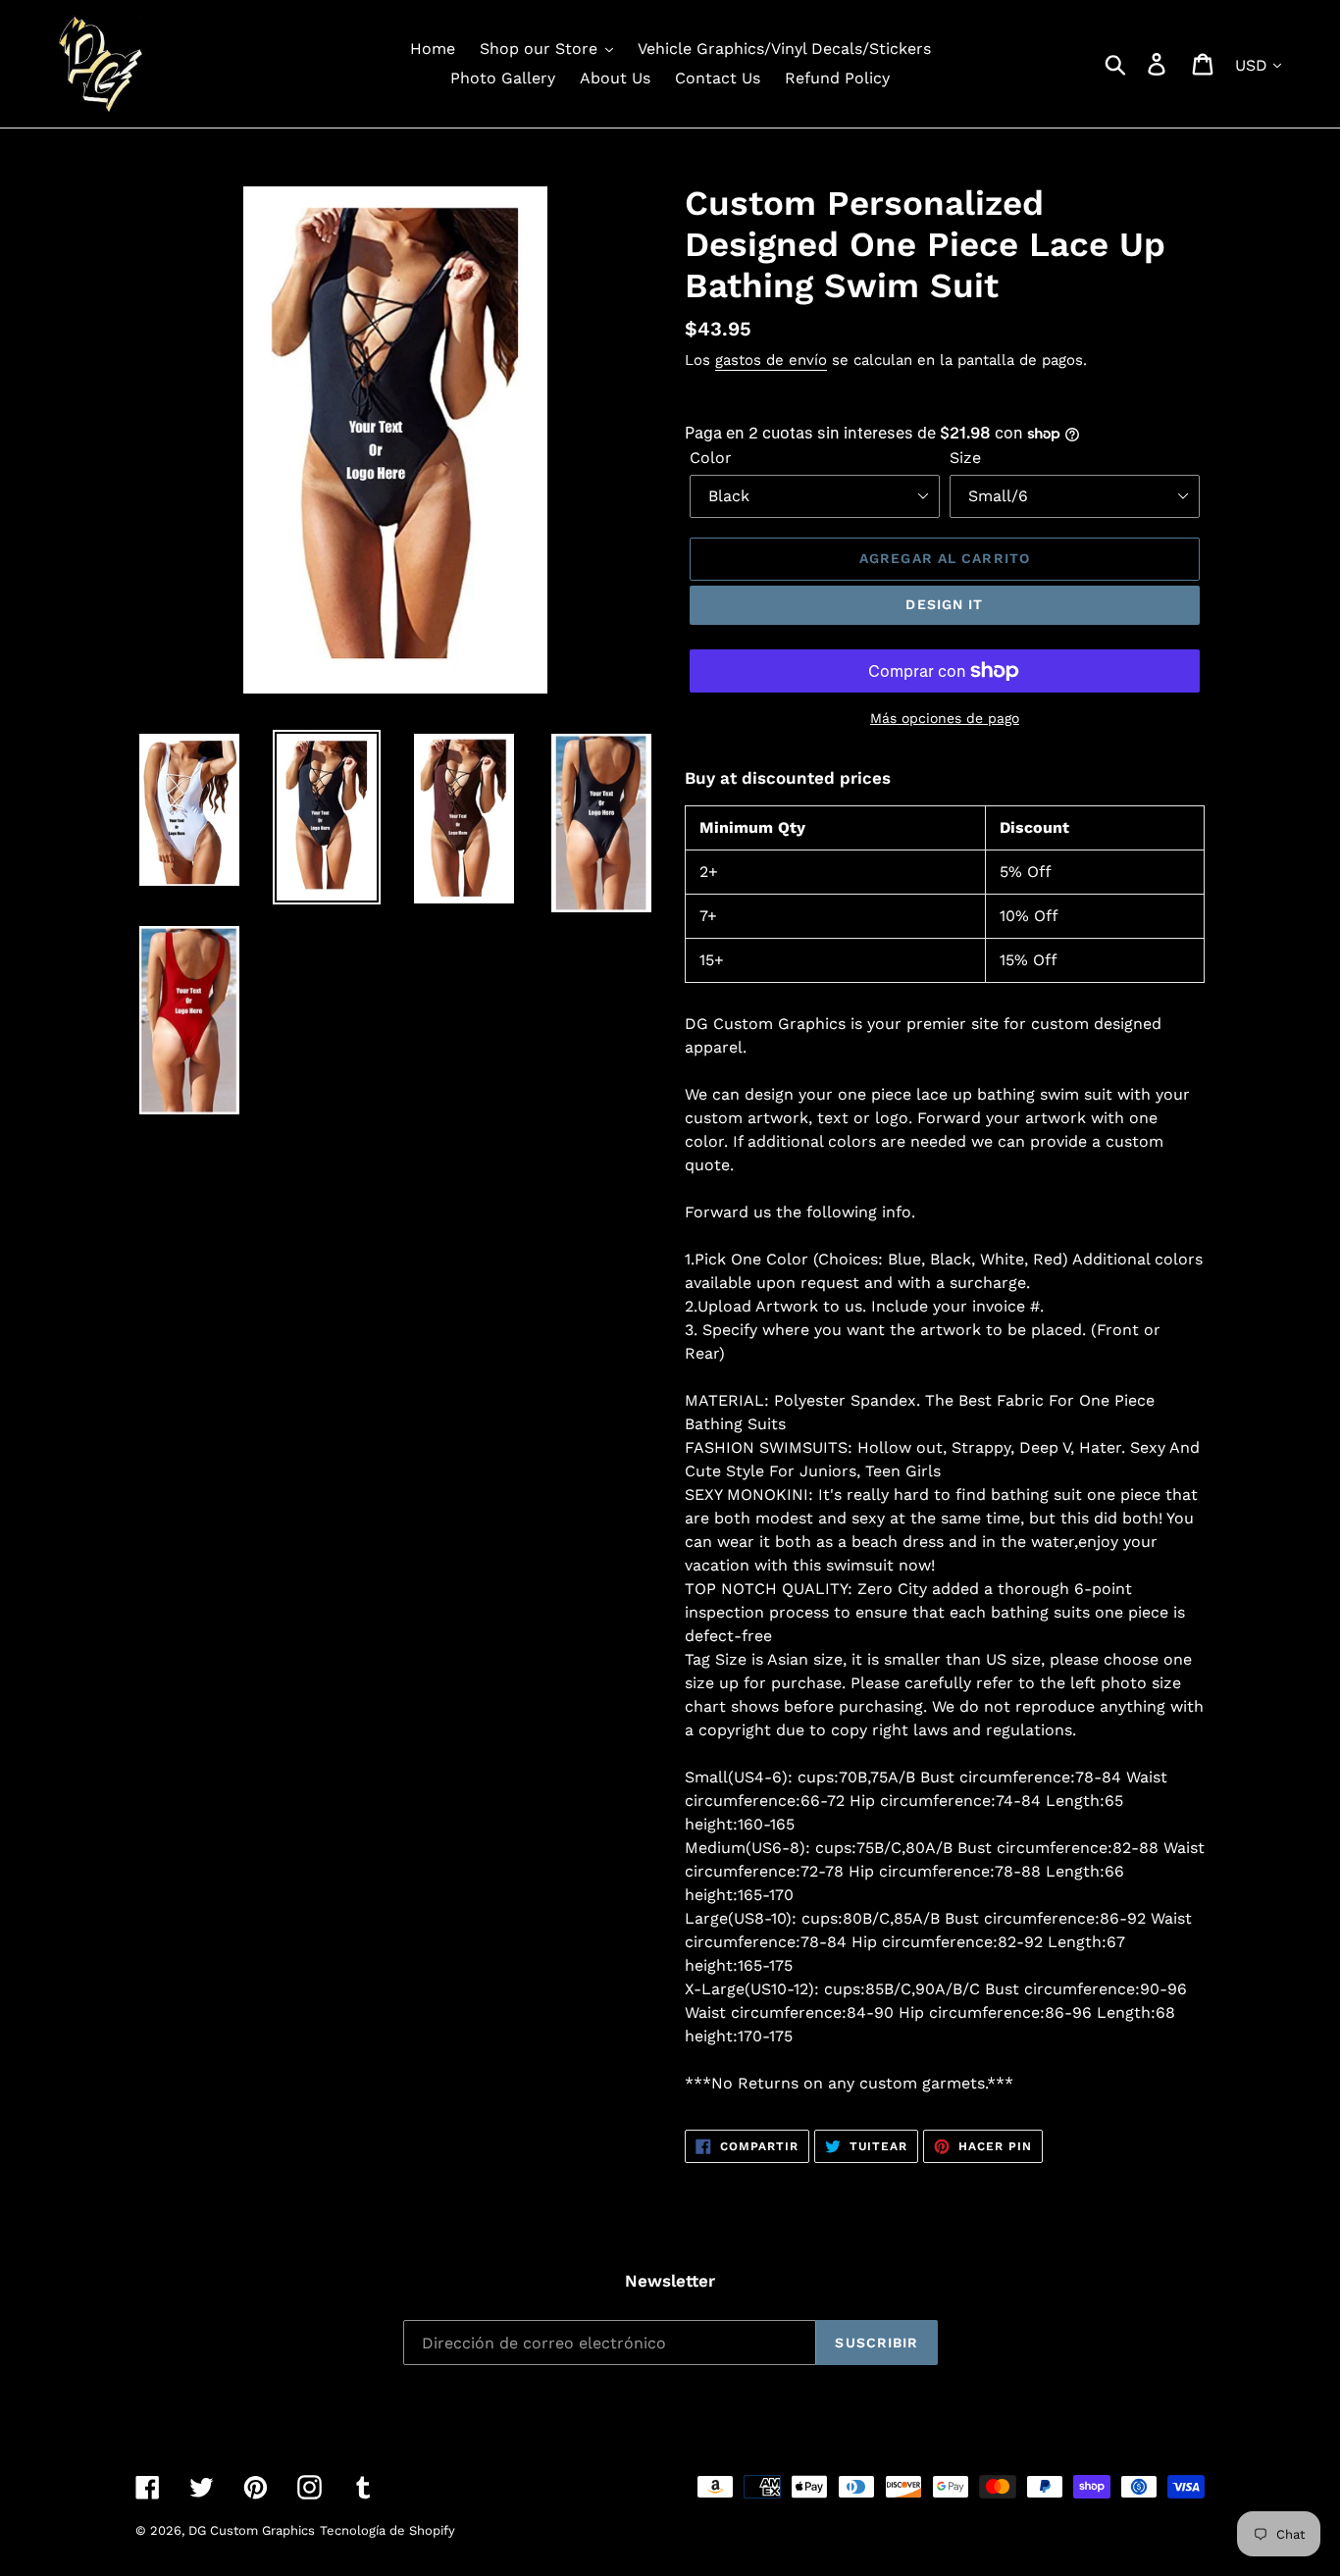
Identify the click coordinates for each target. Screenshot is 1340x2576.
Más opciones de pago (945, 718)
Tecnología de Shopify (387, 2530)
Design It (944, 604)
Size (965, 458)
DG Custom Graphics (252, 2530)
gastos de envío (771, 360)
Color (711, 458)
